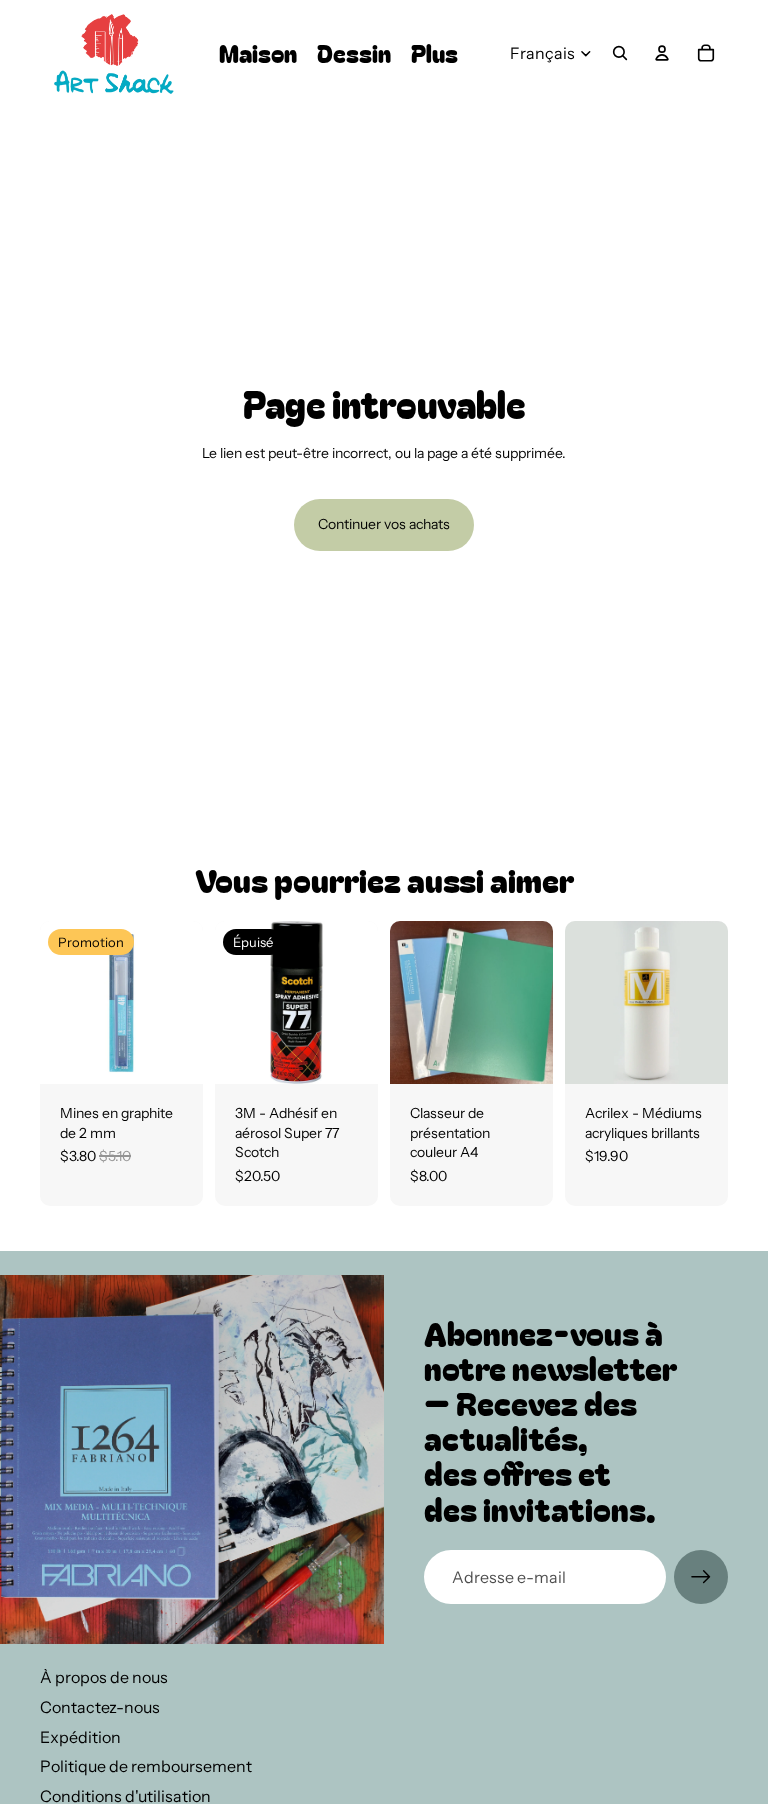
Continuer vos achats (384, 524)
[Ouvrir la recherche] (620, 53)
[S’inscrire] (701, 1577)
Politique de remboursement (146, 1766)
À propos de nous (104, 1677)
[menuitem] (434, 53)
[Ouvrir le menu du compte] (662, 53)
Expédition (80, 1737)
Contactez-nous (100, 1707)
